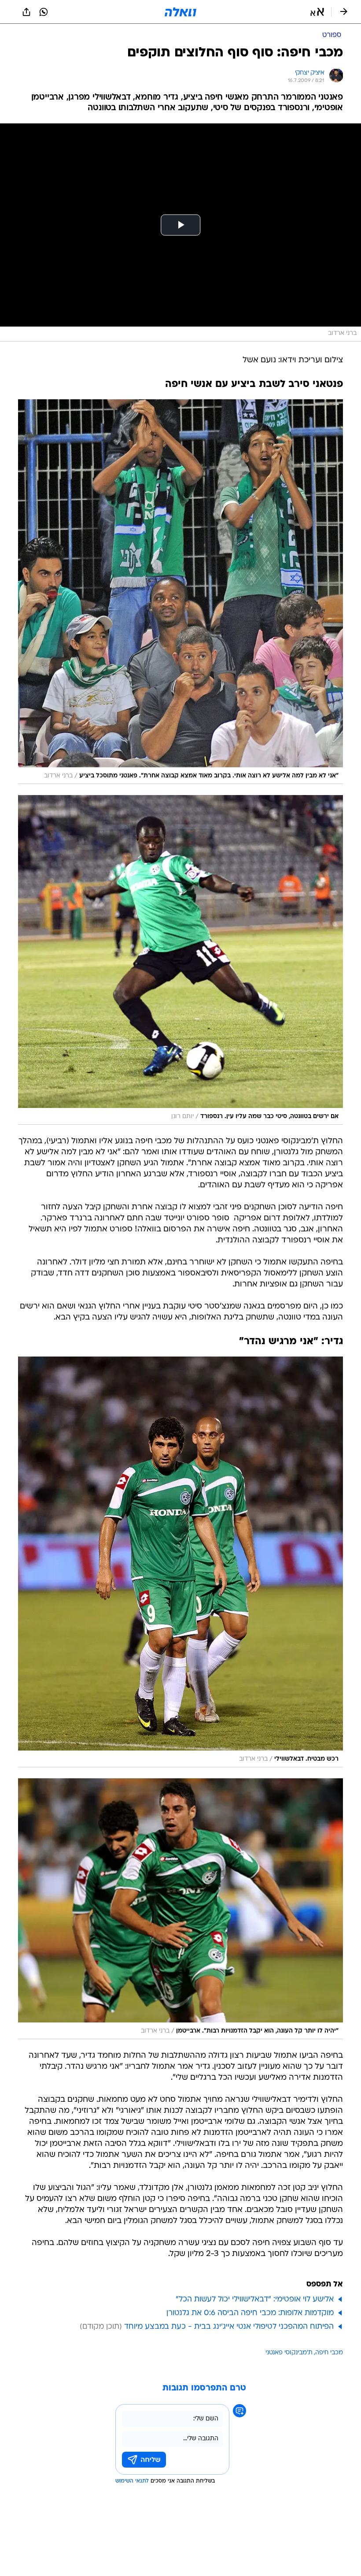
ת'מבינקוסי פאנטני (289, 2353)
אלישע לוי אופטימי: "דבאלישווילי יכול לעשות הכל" (255, 2299)
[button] (317, 12)
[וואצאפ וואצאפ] (44, 12)
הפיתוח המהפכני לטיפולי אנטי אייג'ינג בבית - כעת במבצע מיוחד (229, 2327)
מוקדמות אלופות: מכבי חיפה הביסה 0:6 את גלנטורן (250, 2313)
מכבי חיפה (329, 2353)
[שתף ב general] (26, 12)
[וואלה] (180, 12)
